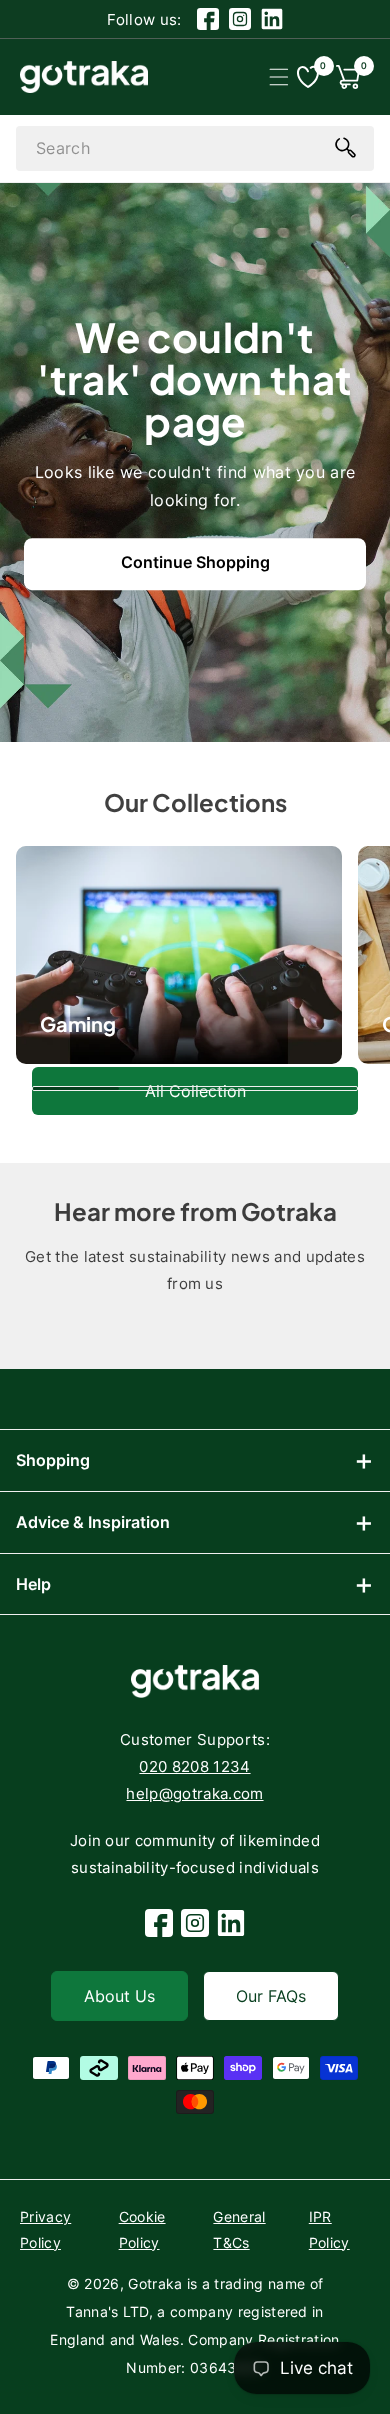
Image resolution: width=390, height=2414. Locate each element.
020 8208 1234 (194, 1766)
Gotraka (155, 2283)
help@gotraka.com (194, 1793)
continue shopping (195, 562)
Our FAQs (271, 1996)
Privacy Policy (45, 2229)
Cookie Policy (142, 2229)
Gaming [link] (78, 1023)
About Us (119, 1996)
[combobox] (195, 148)
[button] (278, 77)
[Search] (345, 147)
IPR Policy (329, 2229)
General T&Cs (239, 2229)
